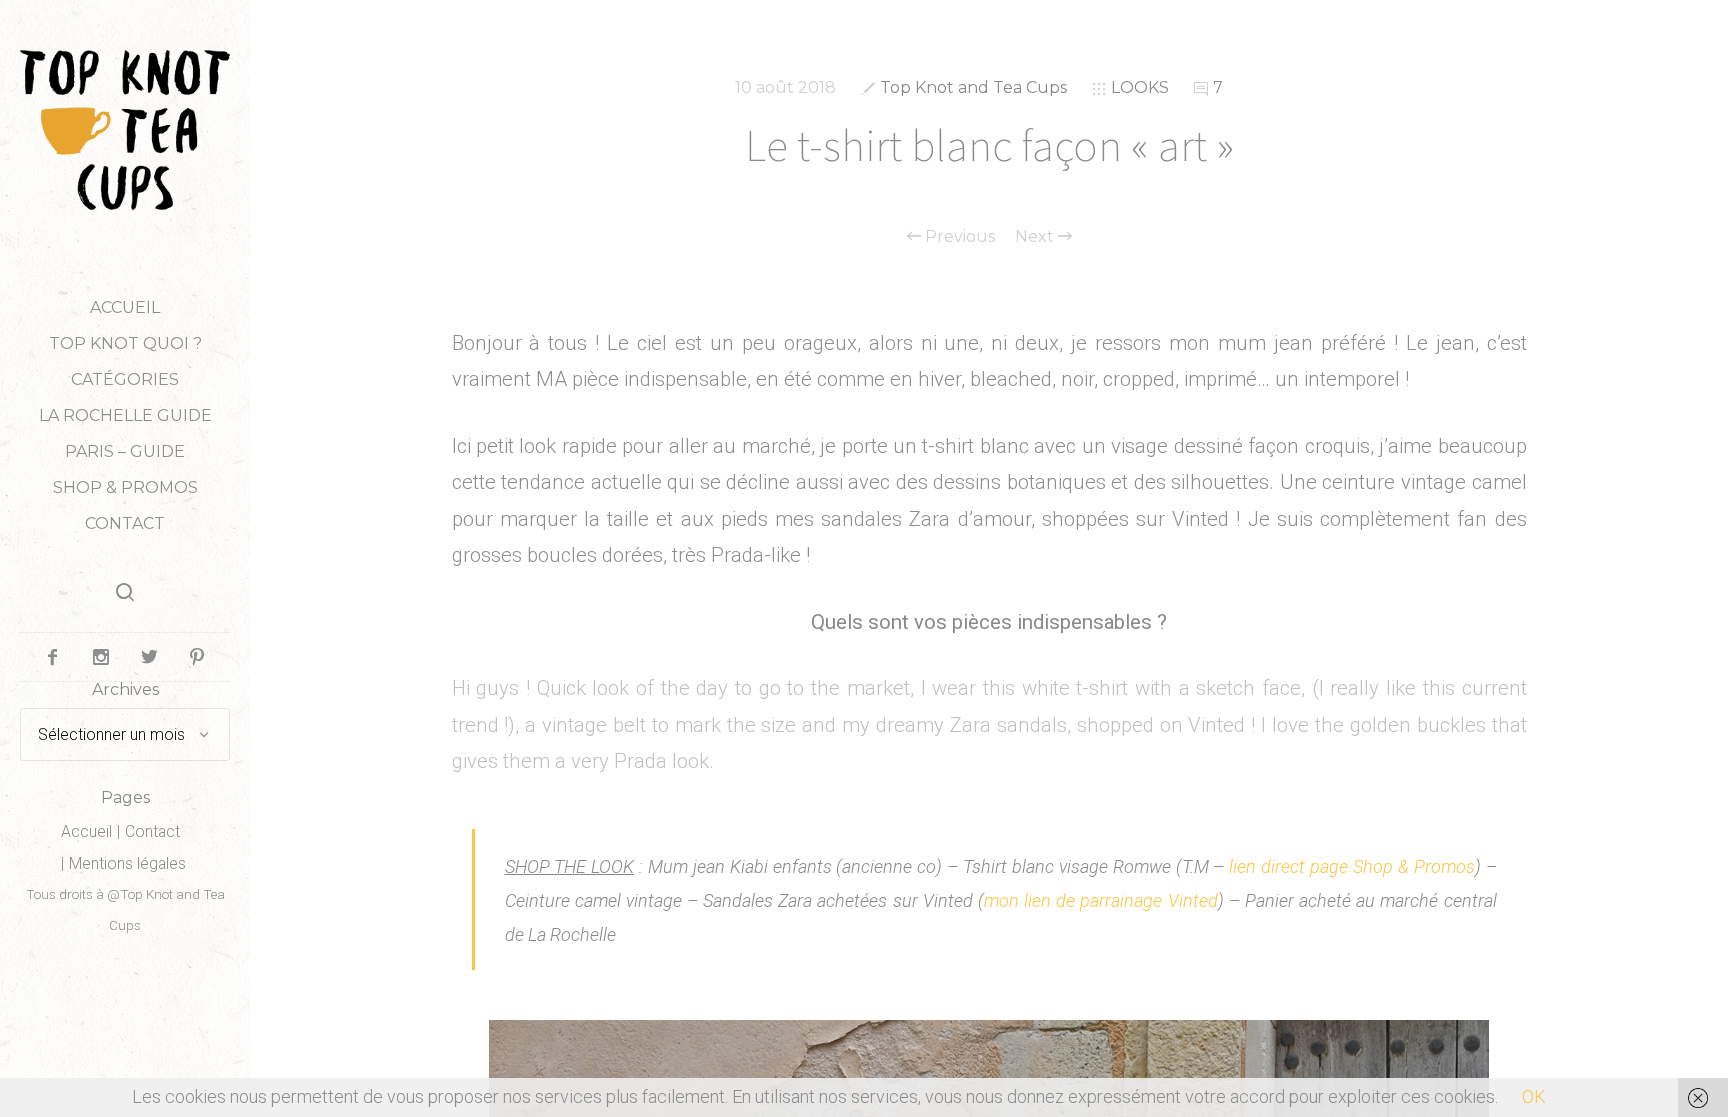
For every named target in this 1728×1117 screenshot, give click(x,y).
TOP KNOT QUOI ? (125, 343)
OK (1534, 1096)
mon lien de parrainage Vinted (1101, 900)
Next (1036, 237)
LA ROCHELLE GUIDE (125, 415)
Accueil (125, 307)
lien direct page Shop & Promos (1351, 866)
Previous (958, 237)
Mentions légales (127, 863)
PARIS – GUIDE (125, 451)
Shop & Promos (125, 487)
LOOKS (1140, 87)
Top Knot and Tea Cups (973, 87)
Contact (125, 523)
